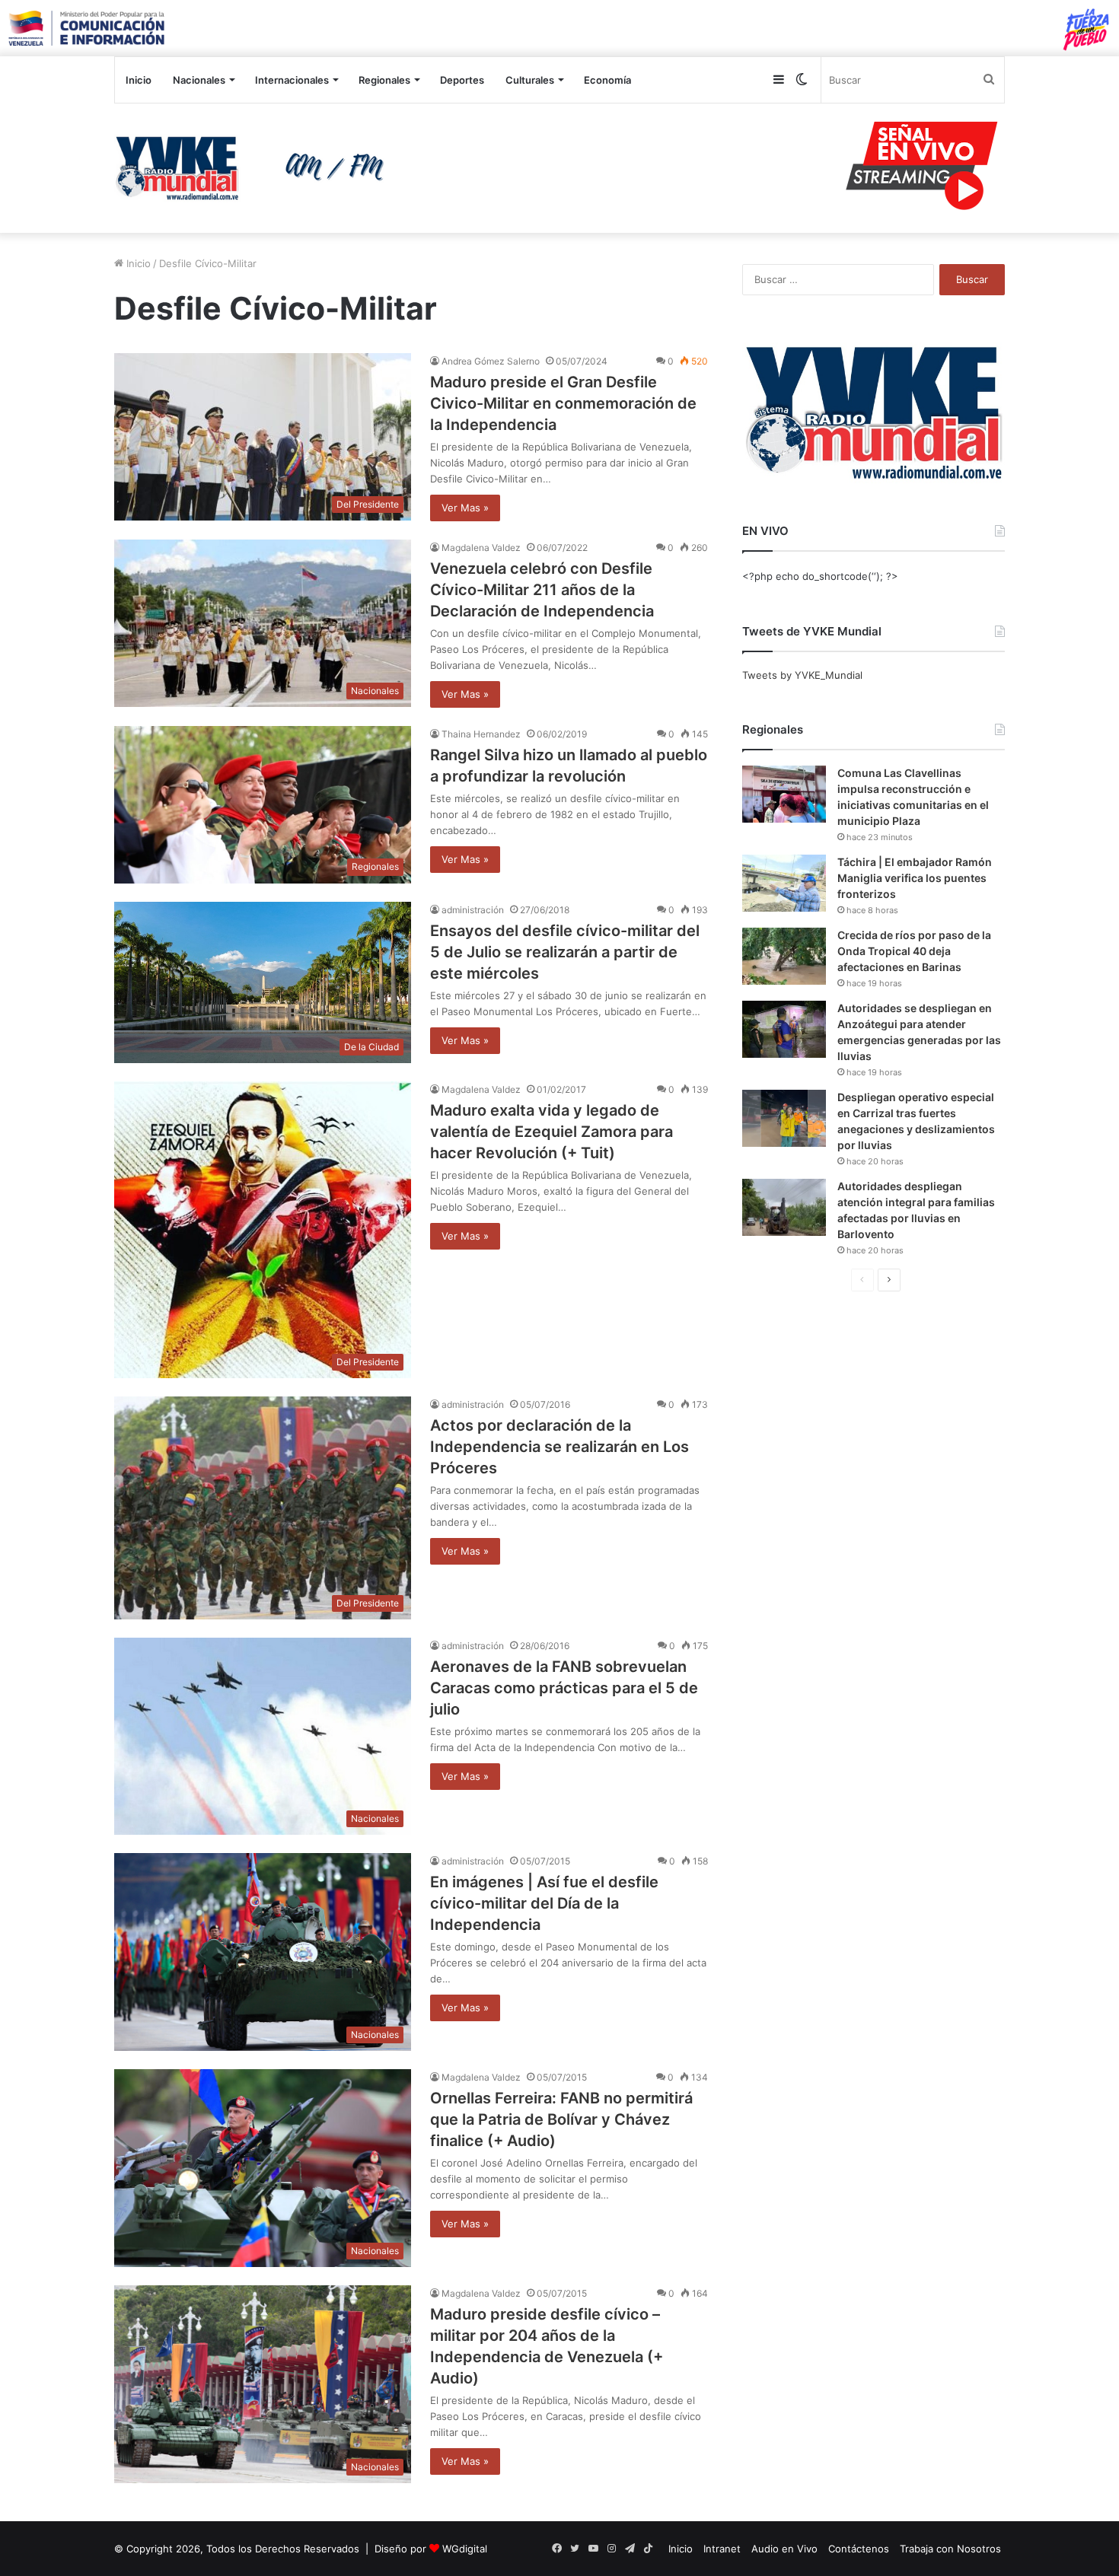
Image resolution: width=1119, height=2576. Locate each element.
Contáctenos (859, 2549)
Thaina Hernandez (481, 734)
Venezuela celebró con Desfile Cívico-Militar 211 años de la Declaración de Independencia (542, 590)
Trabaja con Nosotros (950, 2549)
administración (473, 910)
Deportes (462, 80)
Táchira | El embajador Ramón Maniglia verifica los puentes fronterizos (915, 878)
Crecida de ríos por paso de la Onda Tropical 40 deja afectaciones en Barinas (914, 951)
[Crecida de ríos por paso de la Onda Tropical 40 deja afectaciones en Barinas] (784, 956)
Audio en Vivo (784, 2549)
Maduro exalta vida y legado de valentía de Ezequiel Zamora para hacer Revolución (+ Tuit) (552, 1132)
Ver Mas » (465, 508)
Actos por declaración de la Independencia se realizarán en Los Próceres (559, 1447)
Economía (607, 80)
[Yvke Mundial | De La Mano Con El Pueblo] (255, 168)
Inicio (139, 80)
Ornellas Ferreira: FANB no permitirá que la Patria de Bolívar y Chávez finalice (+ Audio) (561, 2119)
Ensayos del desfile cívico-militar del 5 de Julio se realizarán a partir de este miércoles (565, 952)
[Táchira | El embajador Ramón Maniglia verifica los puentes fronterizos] (784, 883)
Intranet (722, 2549)
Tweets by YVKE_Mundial (802, 675)
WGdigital (465, 2549)
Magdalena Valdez (481, 548)
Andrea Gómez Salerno (491, 361)
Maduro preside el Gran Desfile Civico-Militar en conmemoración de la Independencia (563, 403)
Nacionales (199, 80)
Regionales (384, 80)
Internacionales (292, 80)
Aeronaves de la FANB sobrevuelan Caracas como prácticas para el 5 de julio (564, 1688)
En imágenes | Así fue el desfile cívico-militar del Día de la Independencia (544, 1903)
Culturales (530, 80)
